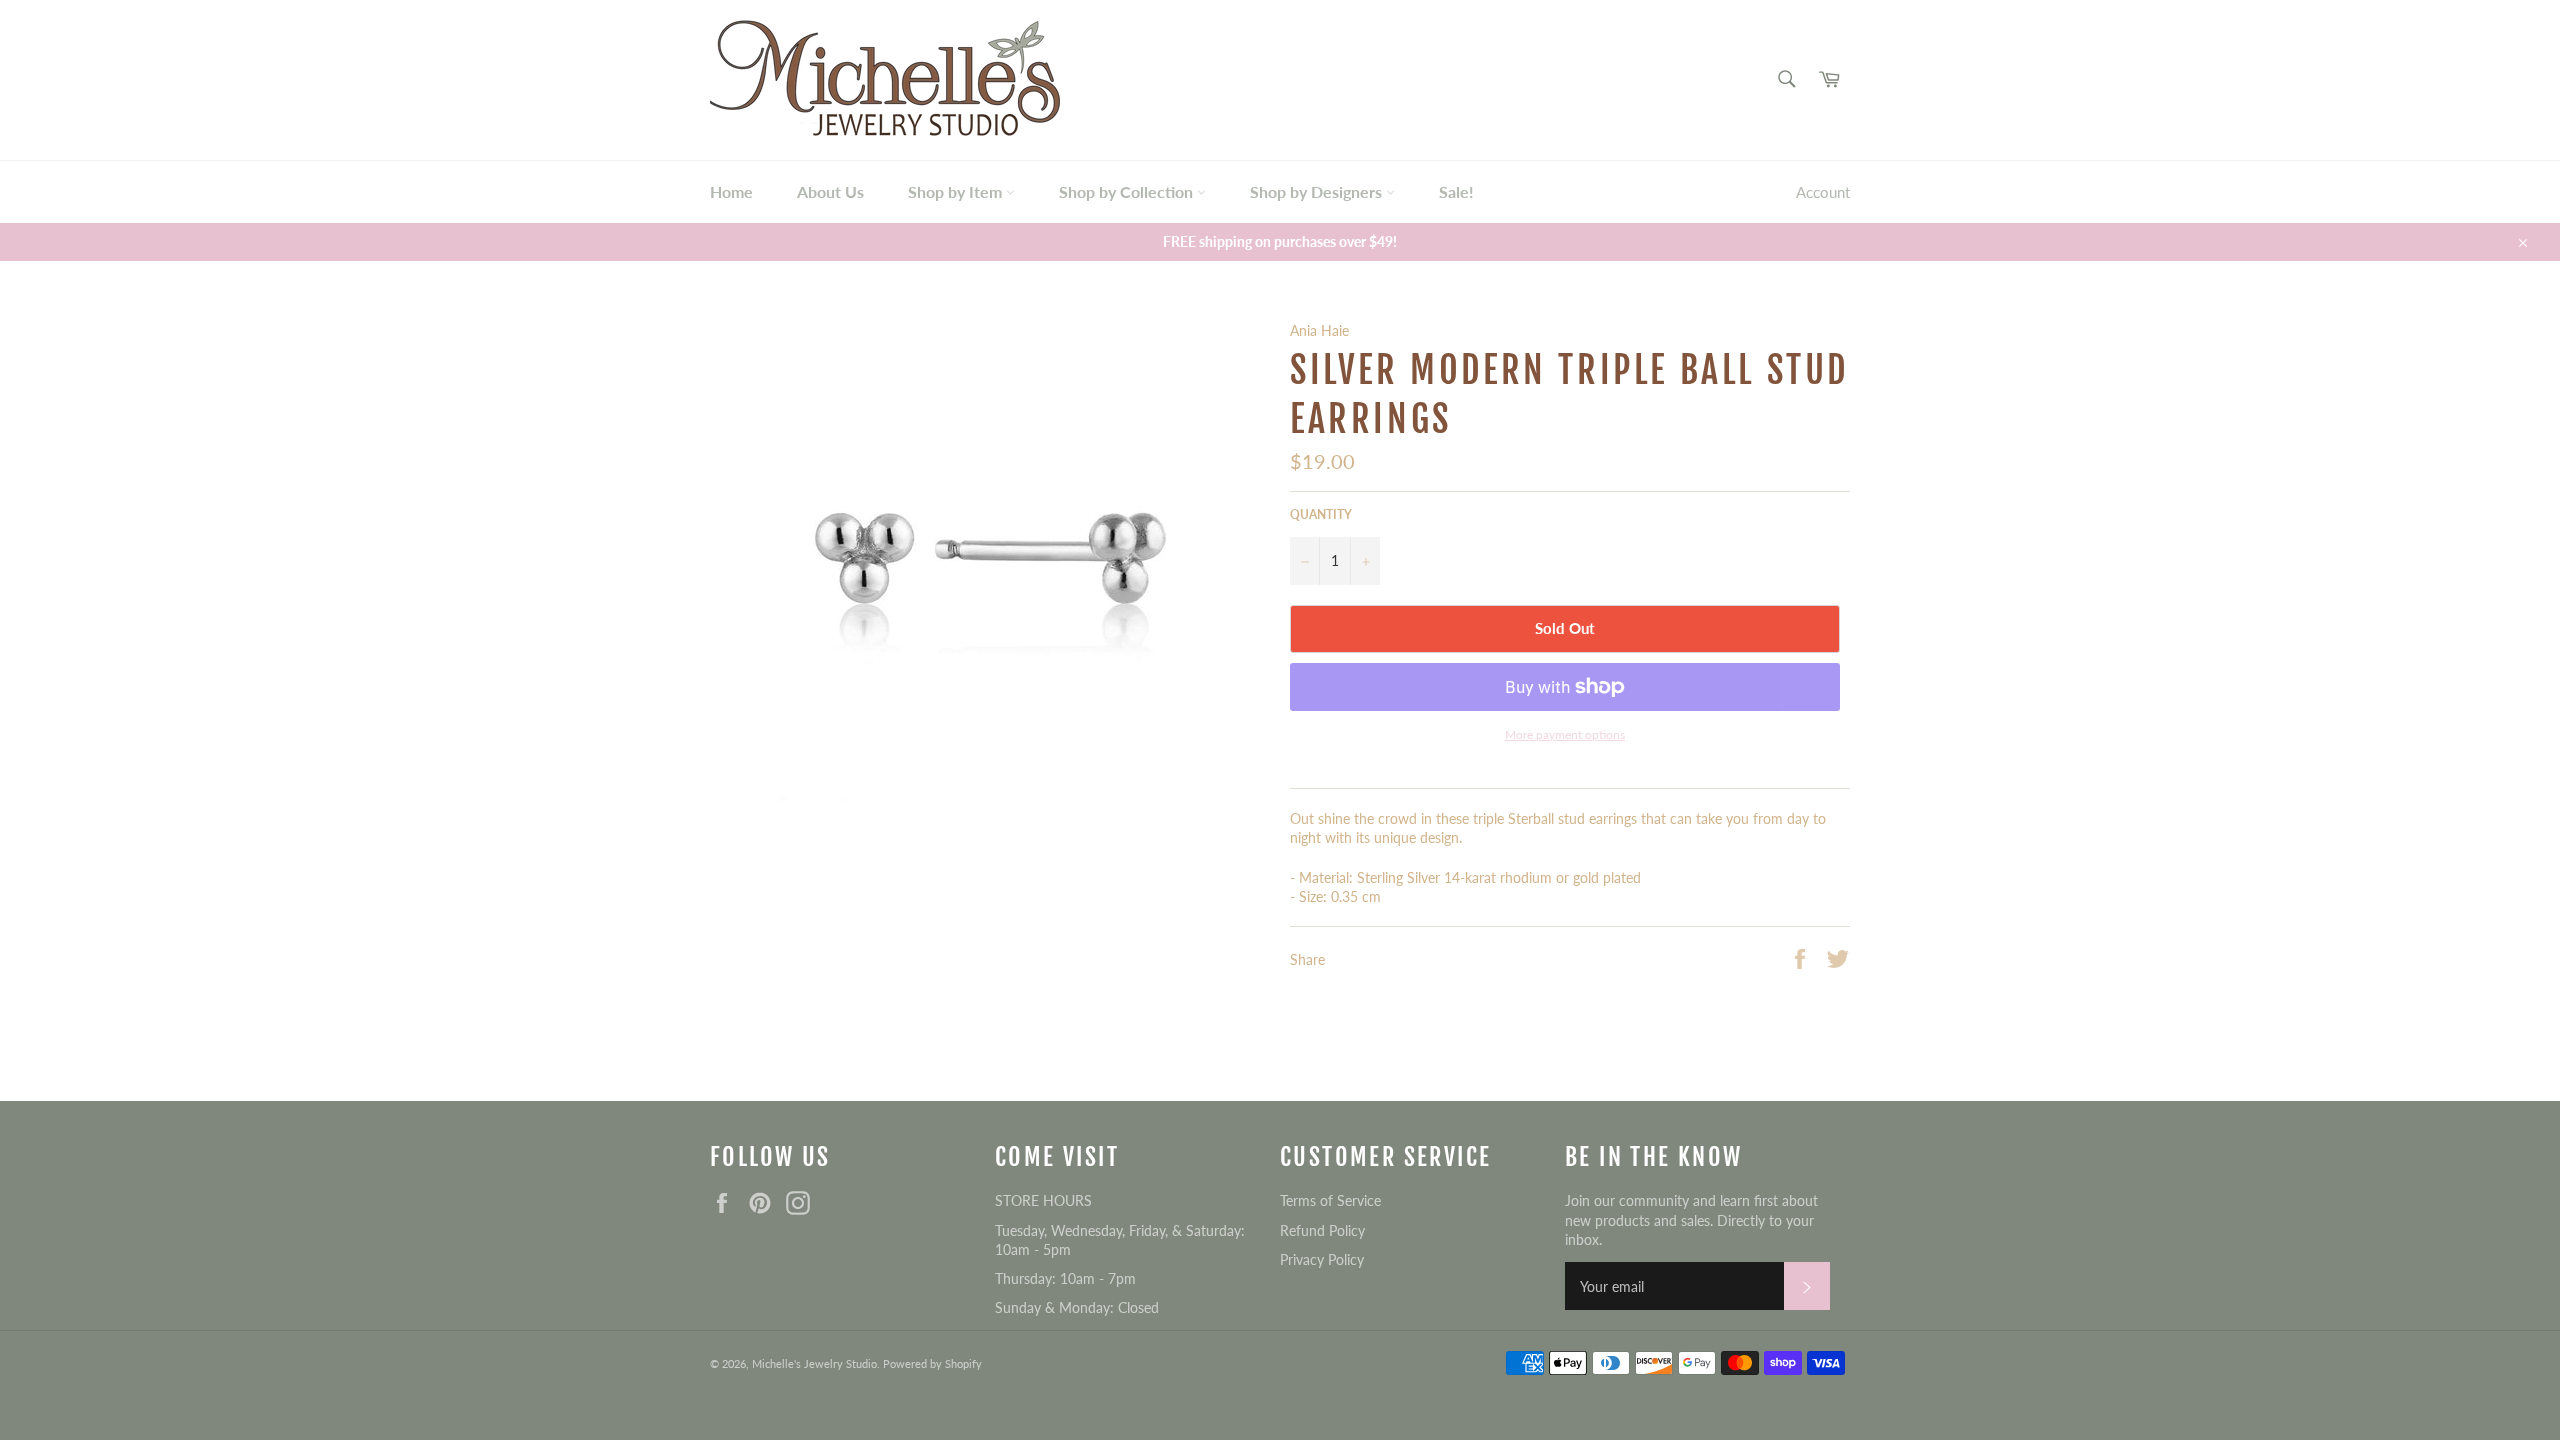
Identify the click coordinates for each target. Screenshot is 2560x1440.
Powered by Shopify (932, 1363)
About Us (830, 191)
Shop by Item (957, 191)
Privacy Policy (1322, 1259)
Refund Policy (1322, 1230)
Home (731, 191)
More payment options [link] (1565, 734)
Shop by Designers (1318, 191)
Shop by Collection (1128, 191)
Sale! (1456, 191)
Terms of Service (1330, 1200)
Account (1823, 192)
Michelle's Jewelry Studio (814, 1363)
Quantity (1321, 514)
